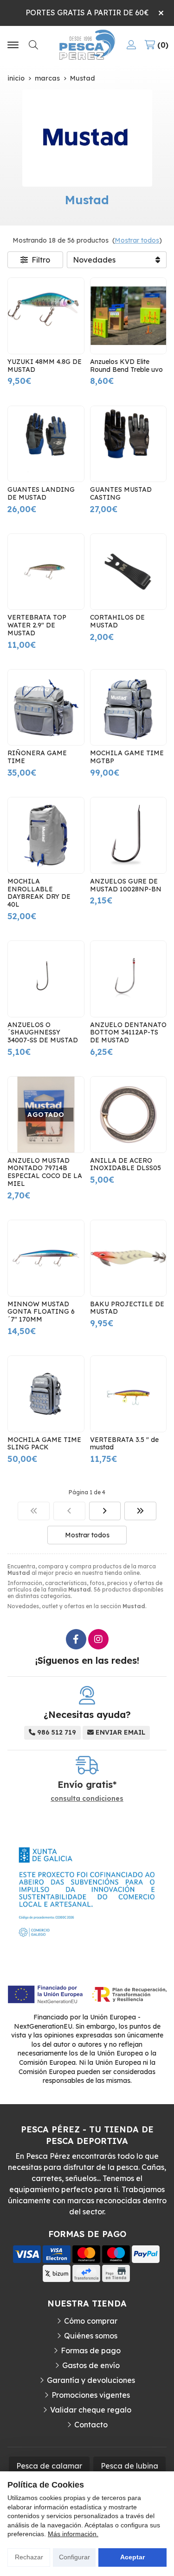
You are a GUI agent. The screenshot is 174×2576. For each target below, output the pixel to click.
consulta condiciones (87, 1799)
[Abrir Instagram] (98, 1639)
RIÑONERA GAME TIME (37, 757)
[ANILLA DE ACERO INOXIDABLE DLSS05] (129, 1115)
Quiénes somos (91, 2336)
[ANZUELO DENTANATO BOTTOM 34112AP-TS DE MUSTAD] (129, 979)
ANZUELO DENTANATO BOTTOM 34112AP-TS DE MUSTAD (128, 1033)
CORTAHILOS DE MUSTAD (117, 621)
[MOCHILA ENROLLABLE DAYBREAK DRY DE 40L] (46, 835)
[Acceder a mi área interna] (131, 45)
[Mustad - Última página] (140, 1511)
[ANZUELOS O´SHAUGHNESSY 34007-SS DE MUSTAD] (46, 979)
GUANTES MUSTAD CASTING (121, 493)
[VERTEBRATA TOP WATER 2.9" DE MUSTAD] (46, 572)
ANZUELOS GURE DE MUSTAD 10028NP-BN (126, 885)
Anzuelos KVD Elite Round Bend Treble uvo (126, 366)
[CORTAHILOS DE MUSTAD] (129, 572)
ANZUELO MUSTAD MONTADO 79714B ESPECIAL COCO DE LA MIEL (45, 1172)
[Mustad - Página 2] (105, 1511)
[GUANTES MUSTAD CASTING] (129, 444)
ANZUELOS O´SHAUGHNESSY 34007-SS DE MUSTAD (43, 1033)
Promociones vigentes (91, 2395)
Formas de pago (91, 2350)
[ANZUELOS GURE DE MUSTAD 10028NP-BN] (129, 835)
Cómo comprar (91, 2321)
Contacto (91, 2425)
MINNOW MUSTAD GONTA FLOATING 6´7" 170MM (41, 1312)
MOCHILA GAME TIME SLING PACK (44, 1444)
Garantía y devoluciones (91, 2380)
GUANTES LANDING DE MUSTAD (41, 493)
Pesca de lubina (129, 2466)
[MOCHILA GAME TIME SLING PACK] (46, 1394)
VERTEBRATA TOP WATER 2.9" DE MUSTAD (37, 625)
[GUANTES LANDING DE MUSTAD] (46, 444)
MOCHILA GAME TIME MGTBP (127, 757)
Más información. (73, 2534)
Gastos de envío (91, 2365)
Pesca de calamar (49, 2466)
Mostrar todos (137, 240)
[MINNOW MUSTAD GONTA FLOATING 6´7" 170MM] (46, 1258)
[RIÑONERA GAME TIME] (46, 708)
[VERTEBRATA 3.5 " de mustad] (129, 1394)
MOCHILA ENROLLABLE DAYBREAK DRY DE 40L (39, 893)
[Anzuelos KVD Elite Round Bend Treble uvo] (129, 316)
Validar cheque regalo (91, 2410)
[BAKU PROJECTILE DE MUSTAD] (129, 1258)
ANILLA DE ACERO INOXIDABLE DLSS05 (126, 1164)
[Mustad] (34, 1511)
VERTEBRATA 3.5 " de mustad (124, 1444)
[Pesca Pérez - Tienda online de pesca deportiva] (87, 45)
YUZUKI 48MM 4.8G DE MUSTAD (45, 366)
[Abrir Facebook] (76, 1639)
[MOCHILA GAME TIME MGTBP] (129, 708)
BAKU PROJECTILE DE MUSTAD (127, 1308)
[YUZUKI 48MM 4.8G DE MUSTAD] (46, 316)
